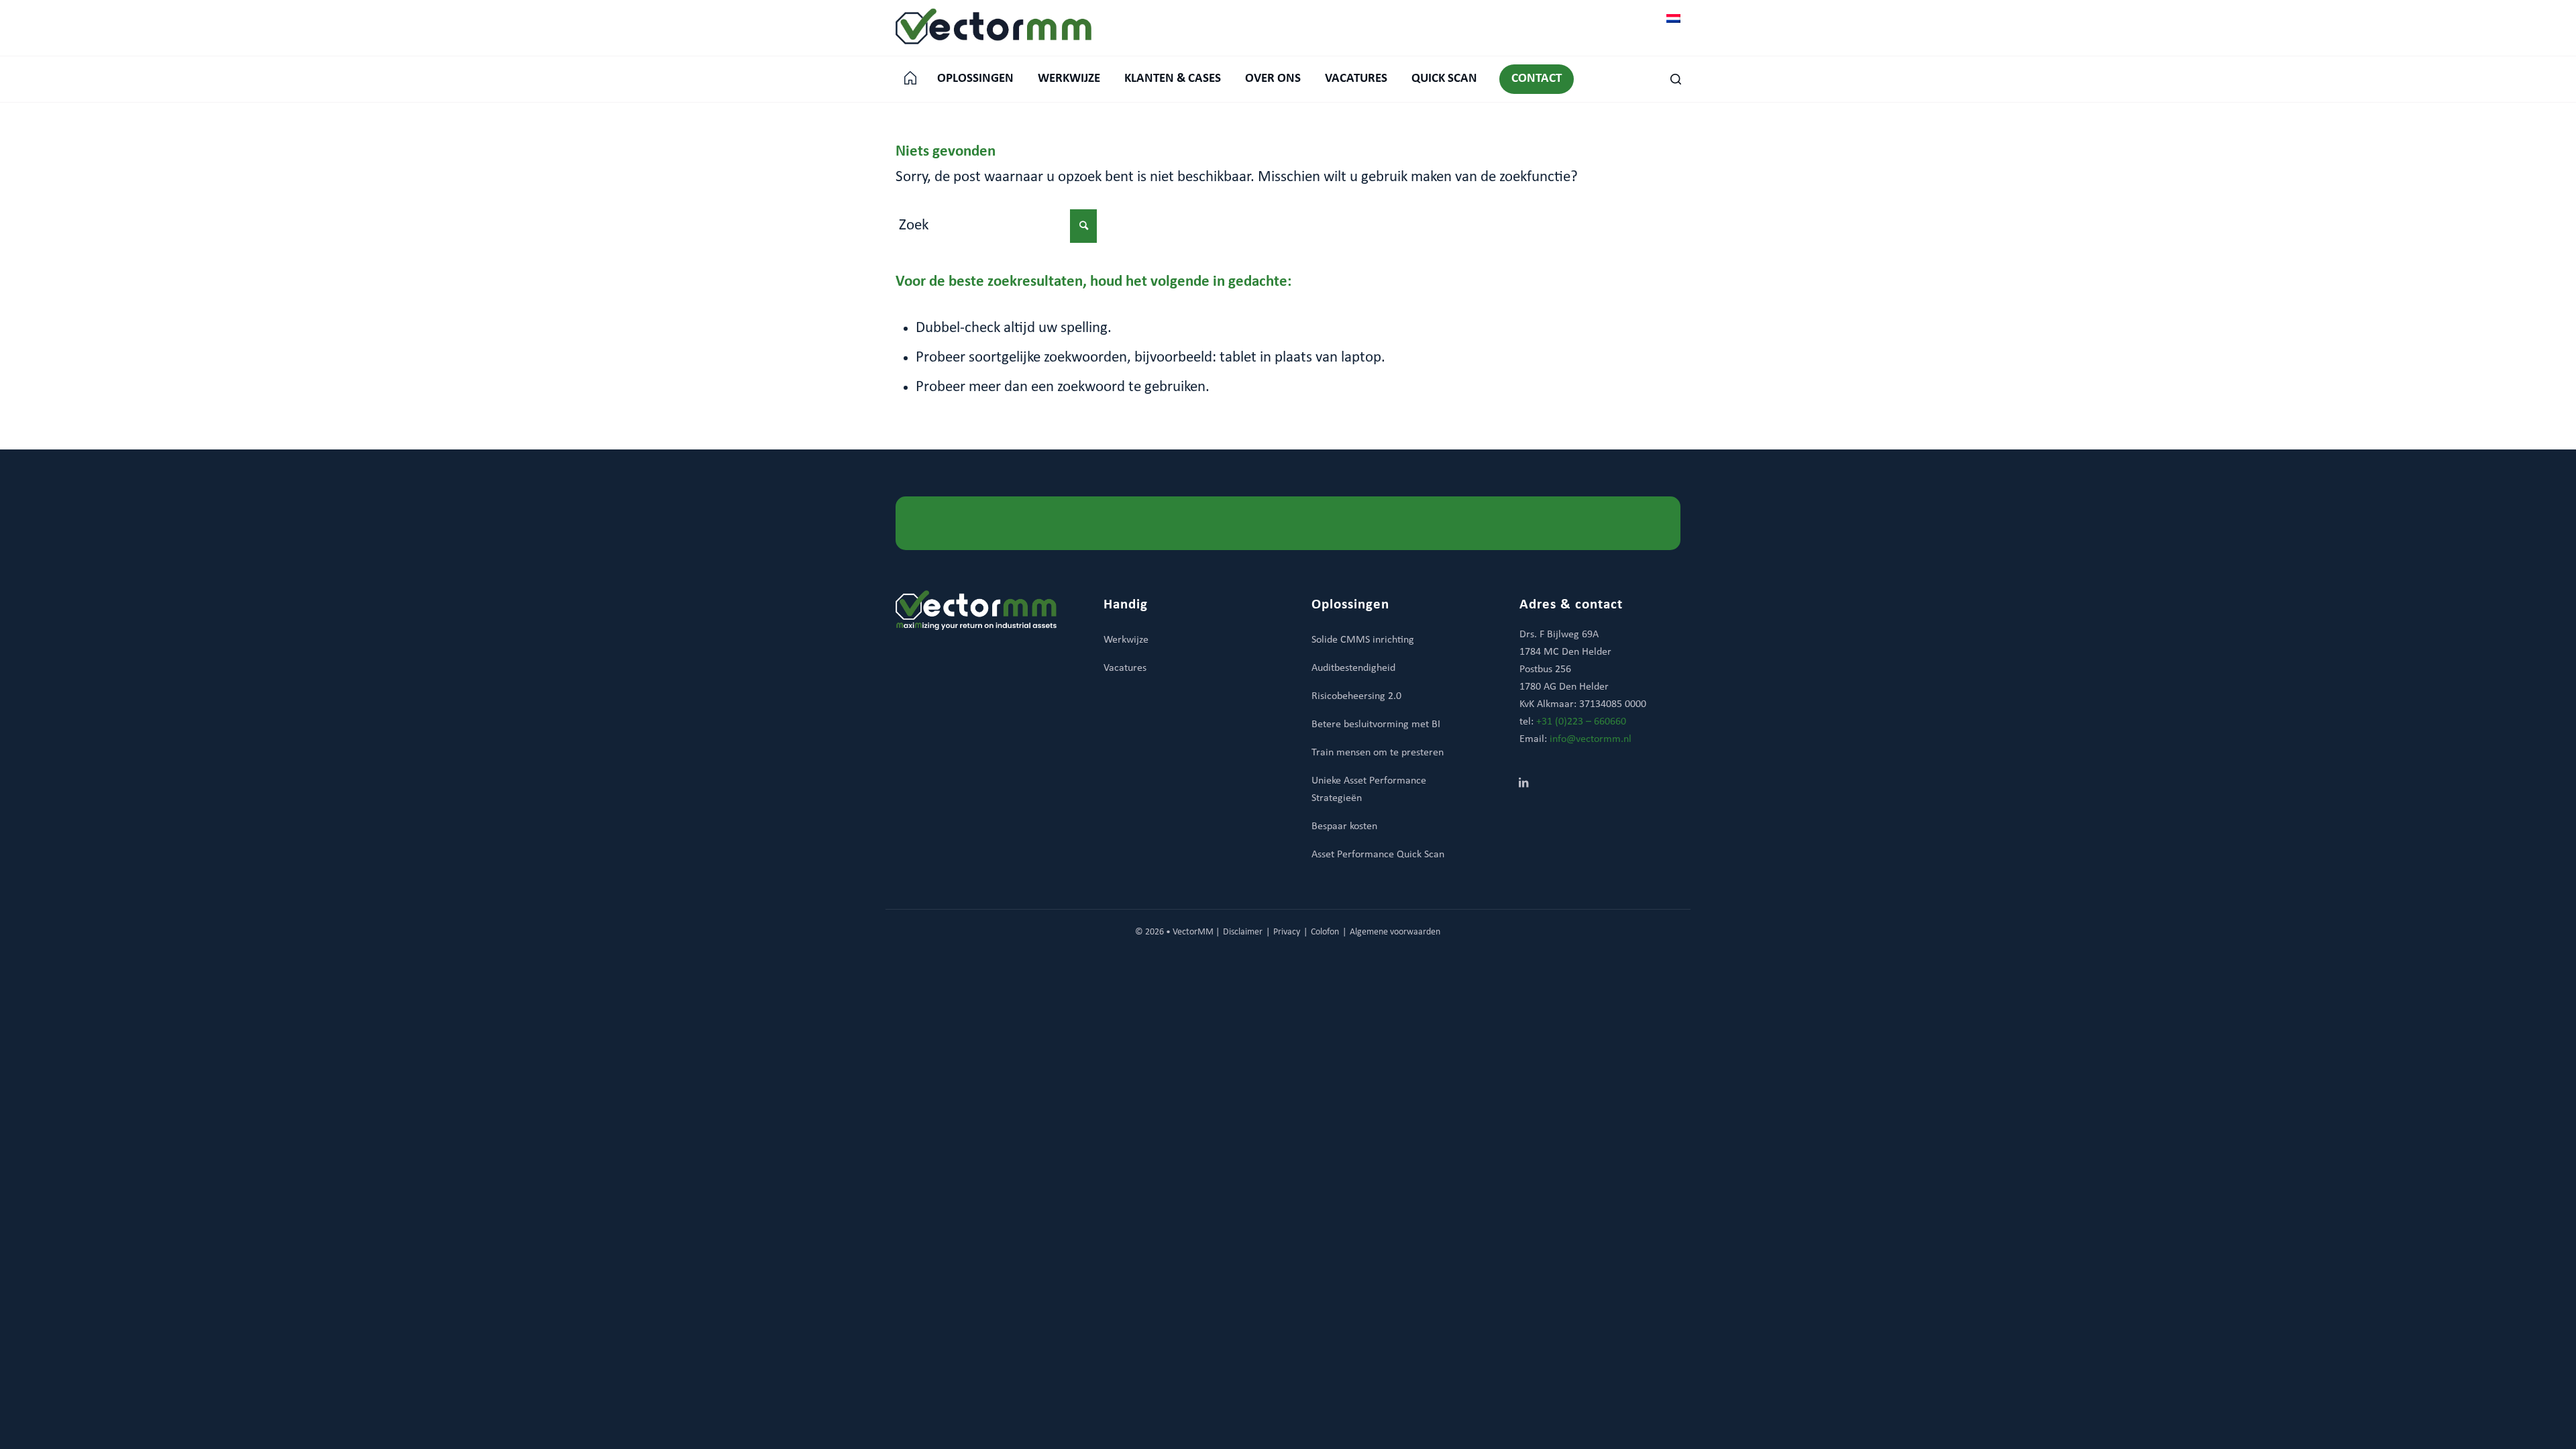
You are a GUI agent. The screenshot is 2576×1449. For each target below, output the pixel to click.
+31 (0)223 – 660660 (1581, 722)
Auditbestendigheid (1353, 668)
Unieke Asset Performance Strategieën (1369, 790)
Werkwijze (1126, 640)
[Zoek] (1669, 79)
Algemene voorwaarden (1395, 932)
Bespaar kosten (1344, 826)
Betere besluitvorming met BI (1376, 724)
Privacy (1287, 932)
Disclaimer (1243, 932)
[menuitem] (910, 79)
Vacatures (1125, 668)
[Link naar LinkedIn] (1523, 784)
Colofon (1325, 932)
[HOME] (910, 79)
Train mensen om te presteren (1378, 753)
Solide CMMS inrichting (1363, 640)
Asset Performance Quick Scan (1378, 855)
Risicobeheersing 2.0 (1356, 696)
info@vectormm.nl (1591, 739)
